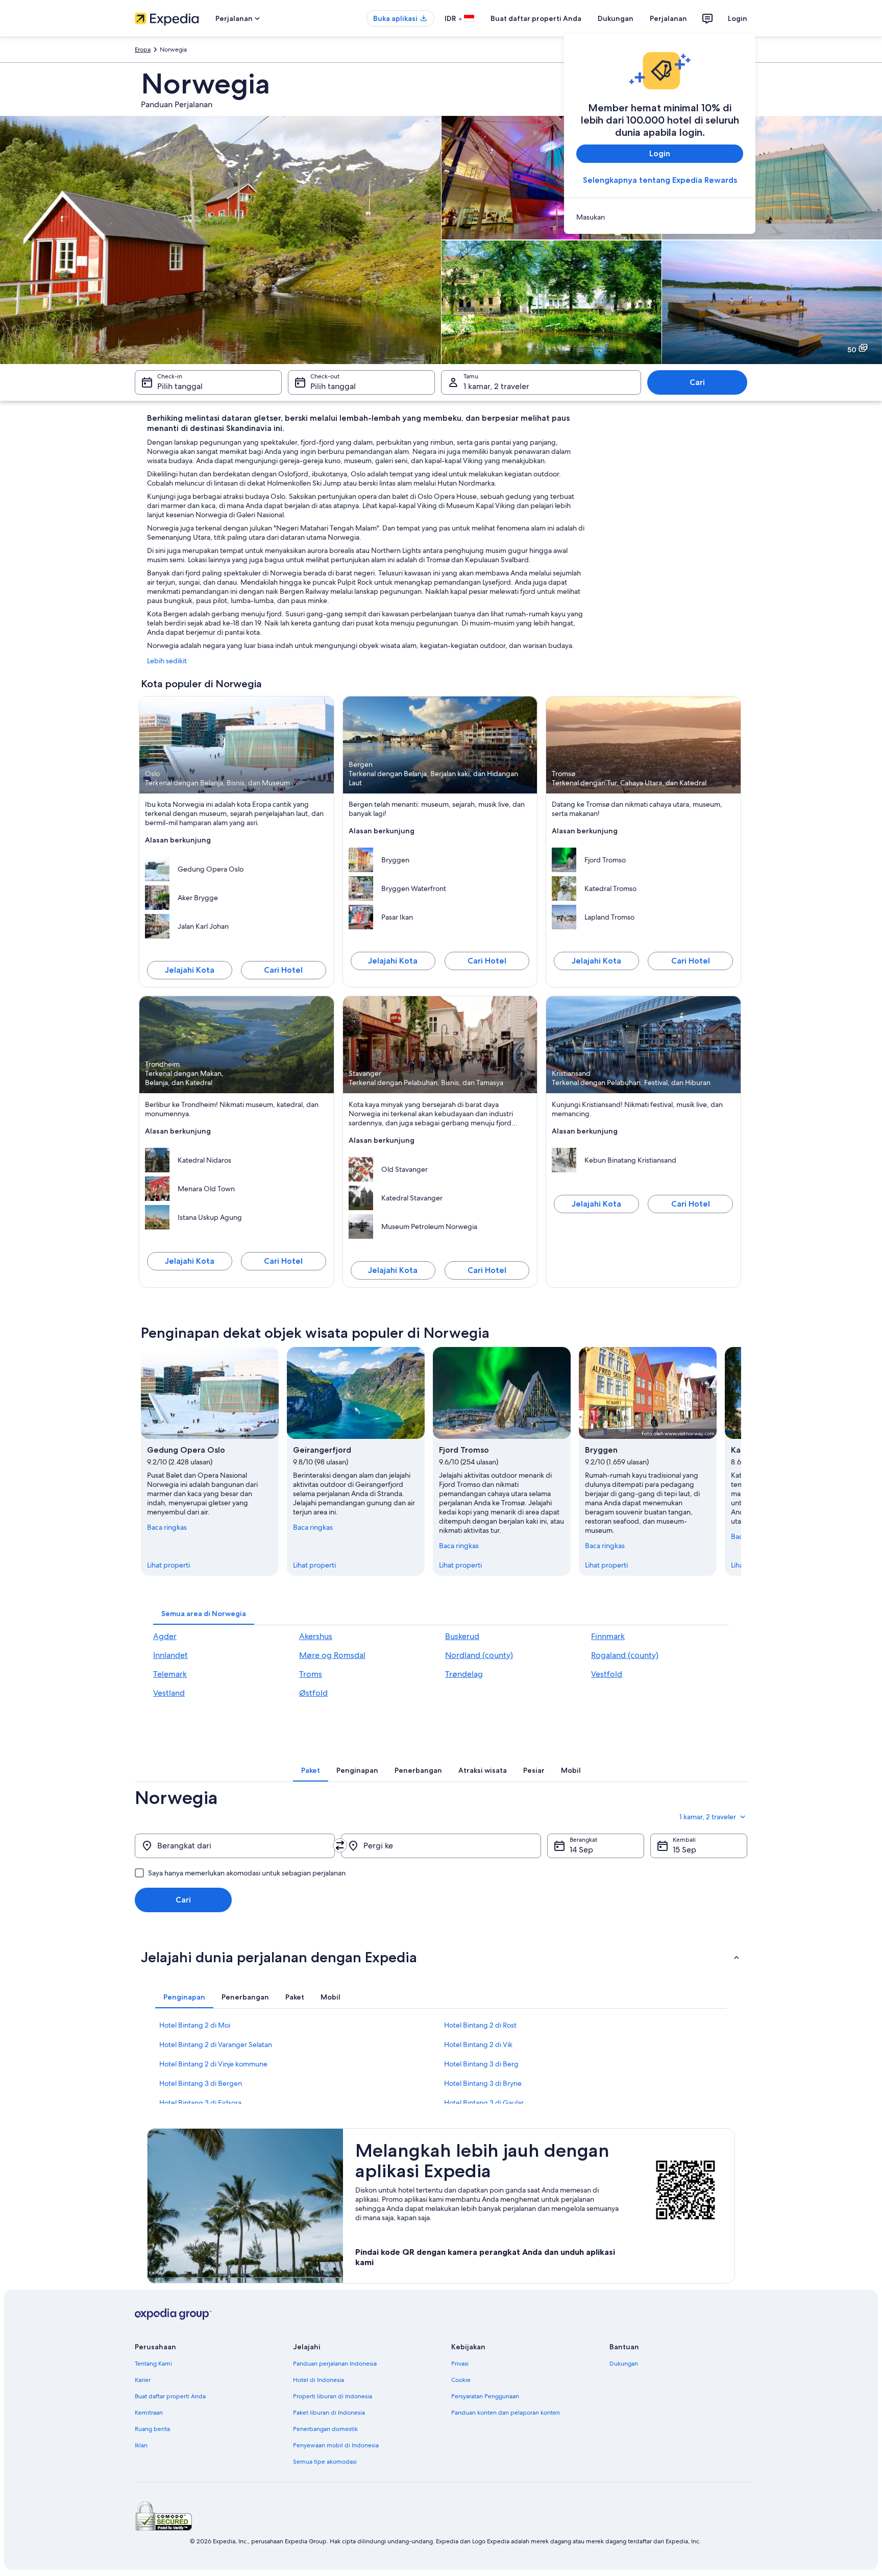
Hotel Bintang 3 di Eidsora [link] (200, 2103)
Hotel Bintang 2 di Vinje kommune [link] (213, 2064)
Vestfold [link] (607, 1674)
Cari (697, 382)
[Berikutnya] (741, 1461)
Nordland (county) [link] (479, 1655)
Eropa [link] (143, 50)
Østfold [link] (313, 1693)
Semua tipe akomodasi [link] (325, 2462)
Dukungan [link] (624, 2364)
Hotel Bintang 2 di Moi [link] (195, 2025)
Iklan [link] (141, 2445)
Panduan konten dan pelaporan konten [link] (506, 2413)
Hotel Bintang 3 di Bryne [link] (483, 2083)
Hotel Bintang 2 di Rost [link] (480, 2025)
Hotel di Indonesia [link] (318, 2380)
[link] (660, 217)
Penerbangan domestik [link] (325, 2429)
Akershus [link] (316, 1636)
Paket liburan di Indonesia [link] (329, 2413)
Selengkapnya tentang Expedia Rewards (660, 180)
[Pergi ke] (441, 1846)
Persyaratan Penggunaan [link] (485, 2396)
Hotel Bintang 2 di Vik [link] (478, 2044)
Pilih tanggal (180, 386)
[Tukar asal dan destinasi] (340, 1845)
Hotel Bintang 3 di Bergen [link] (201, 2083)
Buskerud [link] (462, 1636)
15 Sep (684, 1850)
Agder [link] (165, 1636)
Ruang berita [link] (152, 2429)
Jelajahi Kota (190, 970)
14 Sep (581, 1850)
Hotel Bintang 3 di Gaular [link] (484, 2103)
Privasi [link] (460, 2364)
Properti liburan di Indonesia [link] (333, 2396)
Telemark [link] (170, 1674)
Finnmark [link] (608, 1636)
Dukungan (616, 18)
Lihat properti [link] (168, 1565)
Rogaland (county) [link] (625, 1655)
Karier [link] (143, 2380)
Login (738, 18)
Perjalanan (668, 18)
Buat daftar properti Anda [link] (170, 2396)
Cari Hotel (283, 970)
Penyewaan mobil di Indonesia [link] (336, 2445)
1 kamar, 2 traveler (496, 386)
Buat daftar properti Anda (536, 18)
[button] (441, 1957)
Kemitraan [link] (149, 2413)
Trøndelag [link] (464, 1674)
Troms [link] (311, 1674)
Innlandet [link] (170, 1655)
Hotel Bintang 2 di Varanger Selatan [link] (216, 2044)
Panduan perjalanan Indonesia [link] (335, 2364)
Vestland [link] (169, 1693)
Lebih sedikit (167, 661)
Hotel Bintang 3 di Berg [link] (481, 2064)
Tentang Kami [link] (153, 2364)
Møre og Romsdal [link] (332, 1655)
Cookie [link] (461, 2380)
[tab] (204, 1614)
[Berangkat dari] (235, 1846)
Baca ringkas (167, 1527)
